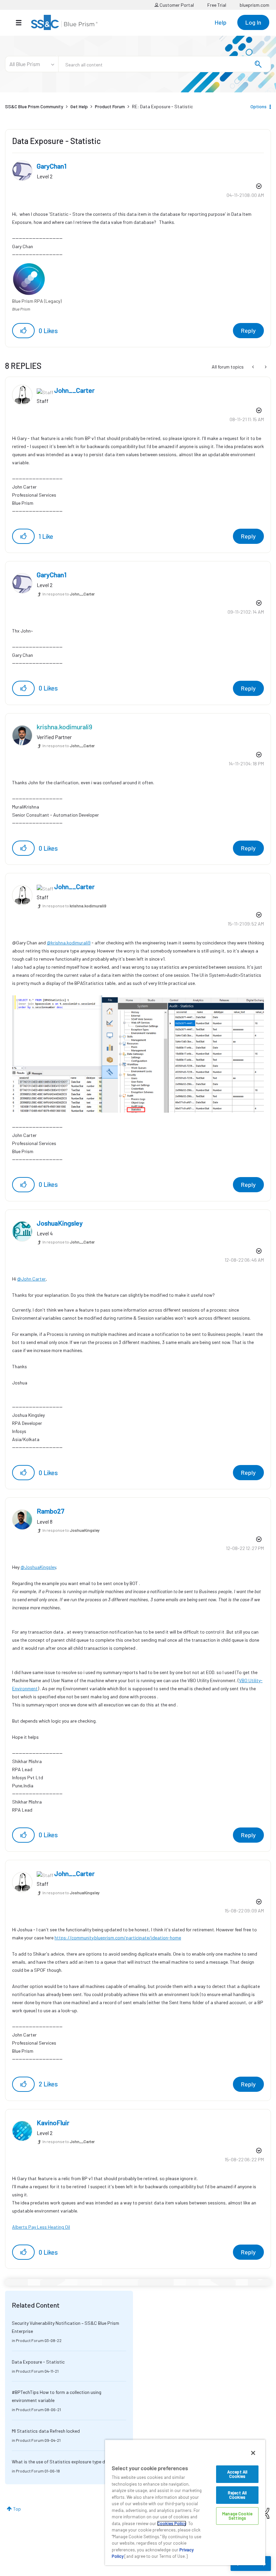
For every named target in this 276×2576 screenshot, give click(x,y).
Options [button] (258, 106)
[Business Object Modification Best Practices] (254, 367)
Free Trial (217, 5)
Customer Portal (176, 5)
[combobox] (165, 64)
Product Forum (110, 106)
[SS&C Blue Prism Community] (64, 22)
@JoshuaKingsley (38, 1567)
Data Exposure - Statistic (38, 2362)
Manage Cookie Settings (237, 2516)
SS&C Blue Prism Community (34, 106)
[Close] (253, 2453)
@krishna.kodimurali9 (69, 943)
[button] (23, 331)
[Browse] (22, 23)
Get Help (79, 106)
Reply (248, 330)
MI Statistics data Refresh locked (46, 2431)
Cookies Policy (172, 2523)
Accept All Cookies (237, 2474)
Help (221, 22)
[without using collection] (265, 367)
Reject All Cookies (237, 2495)
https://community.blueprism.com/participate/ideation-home (118, 1938)
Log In (253, 22)
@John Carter (31, 1279)
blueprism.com (254, 5)
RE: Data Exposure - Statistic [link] (162, 106)
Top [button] (17, 2509)
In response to (68, 594)
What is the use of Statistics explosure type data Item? (68, 2462)
